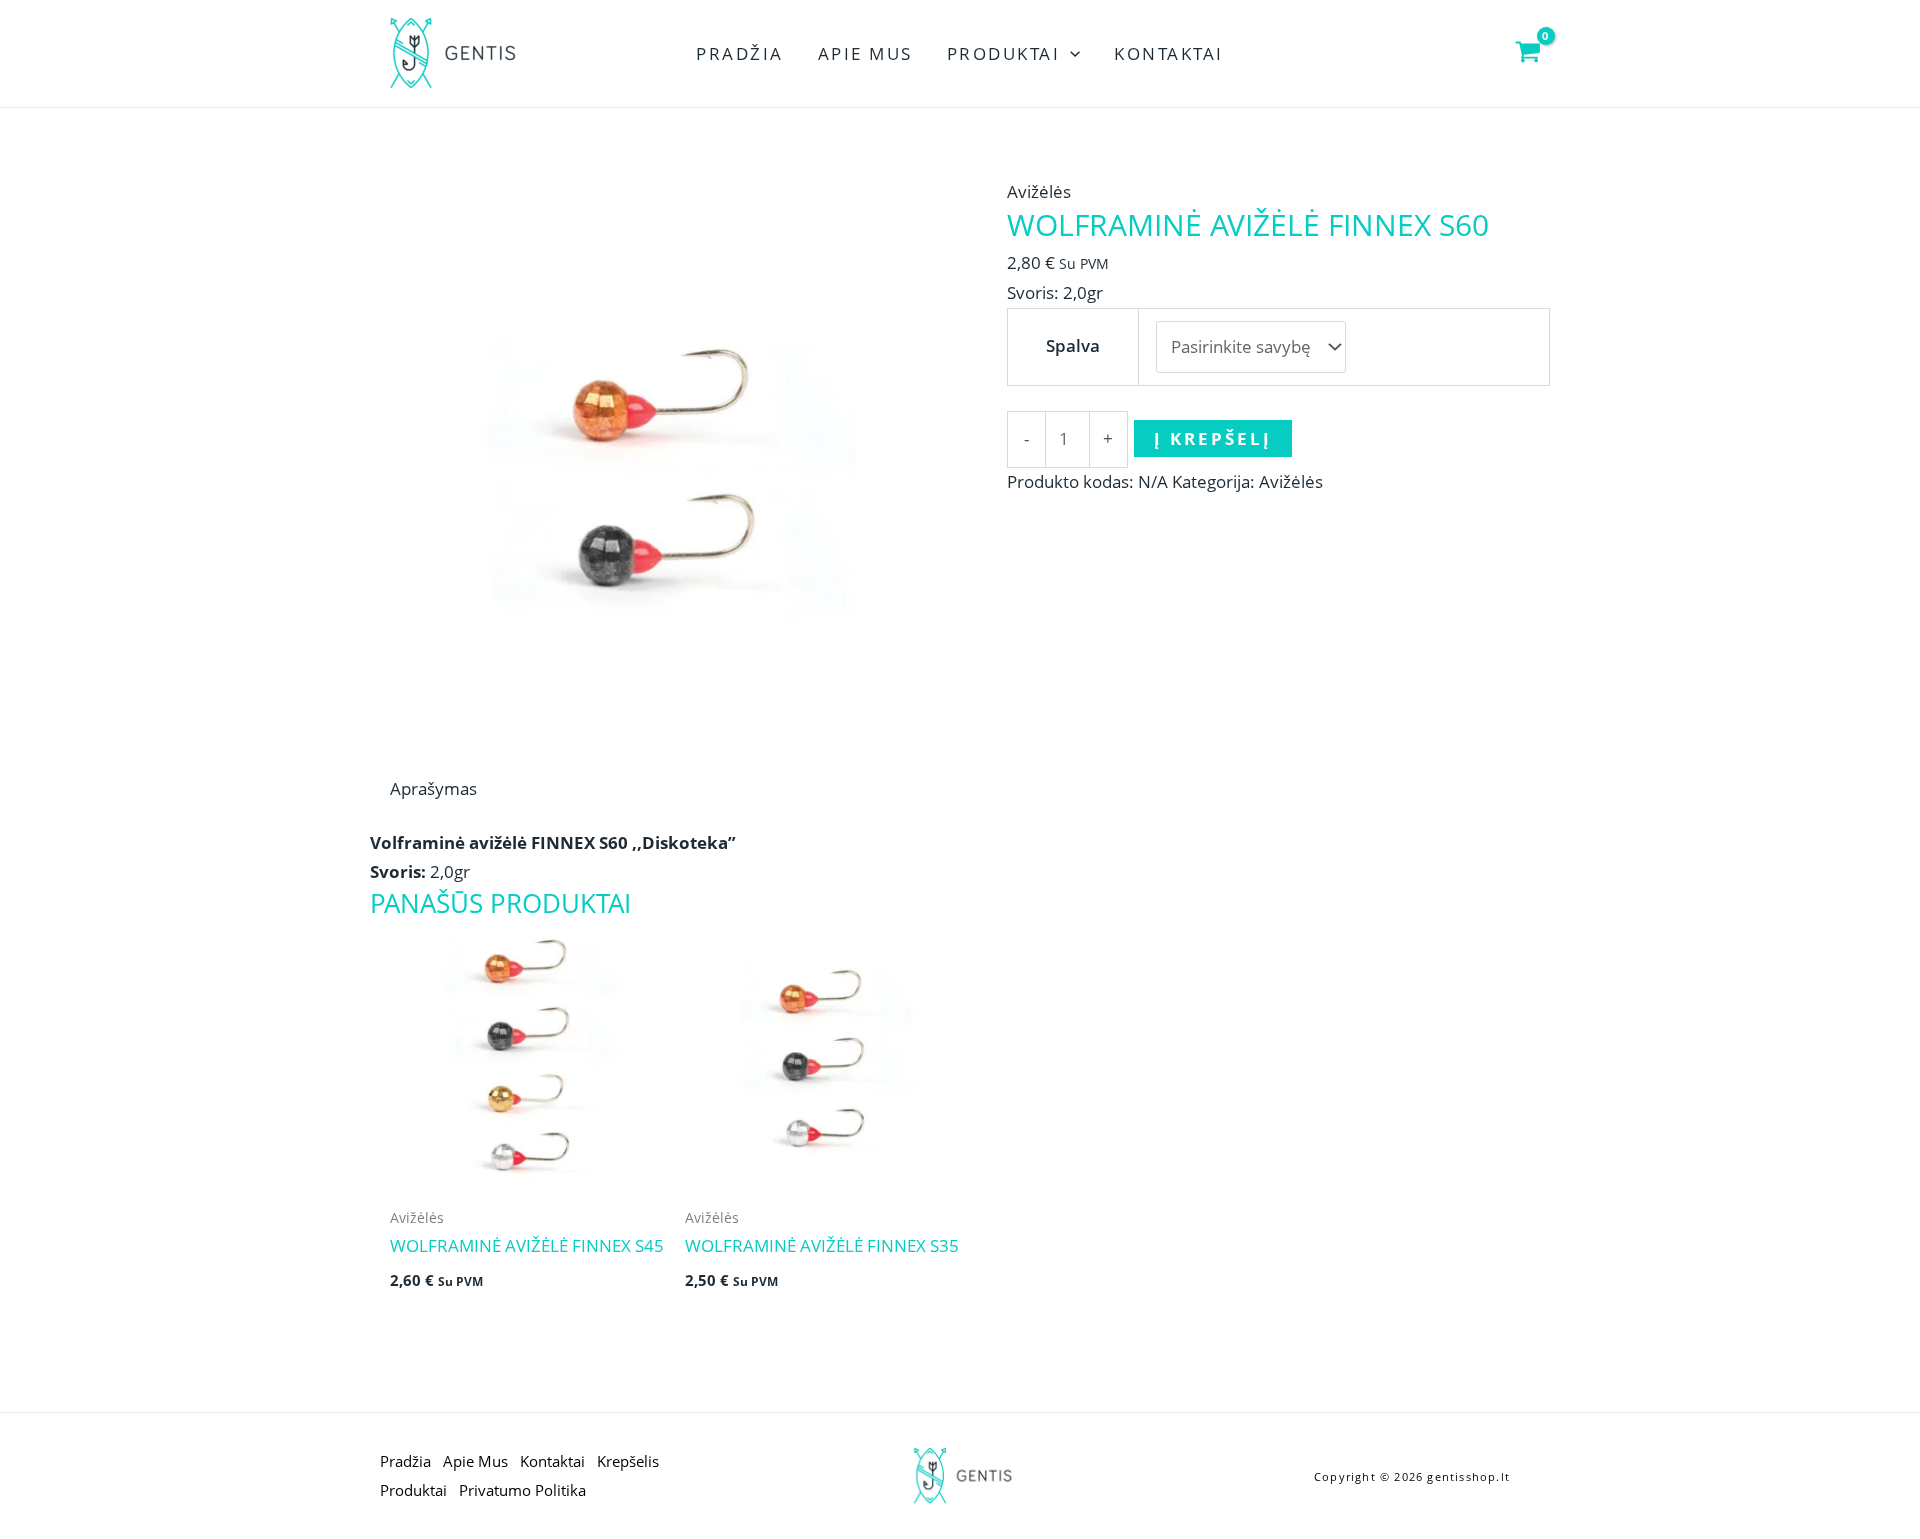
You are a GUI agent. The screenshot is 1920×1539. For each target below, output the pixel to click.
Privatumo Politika (522, 1490)
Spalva (1073, 345)
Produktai (1004, 53)
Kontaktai (1169, 53)
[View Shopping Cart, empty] (1528, 53)
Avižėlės (1039, 191)
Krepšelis (628, 1461)
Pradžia (740, 53)
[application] (1070, 54)
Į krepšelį (1213, 438)
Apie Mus (865, 53)
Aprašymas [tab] (433, 788)
